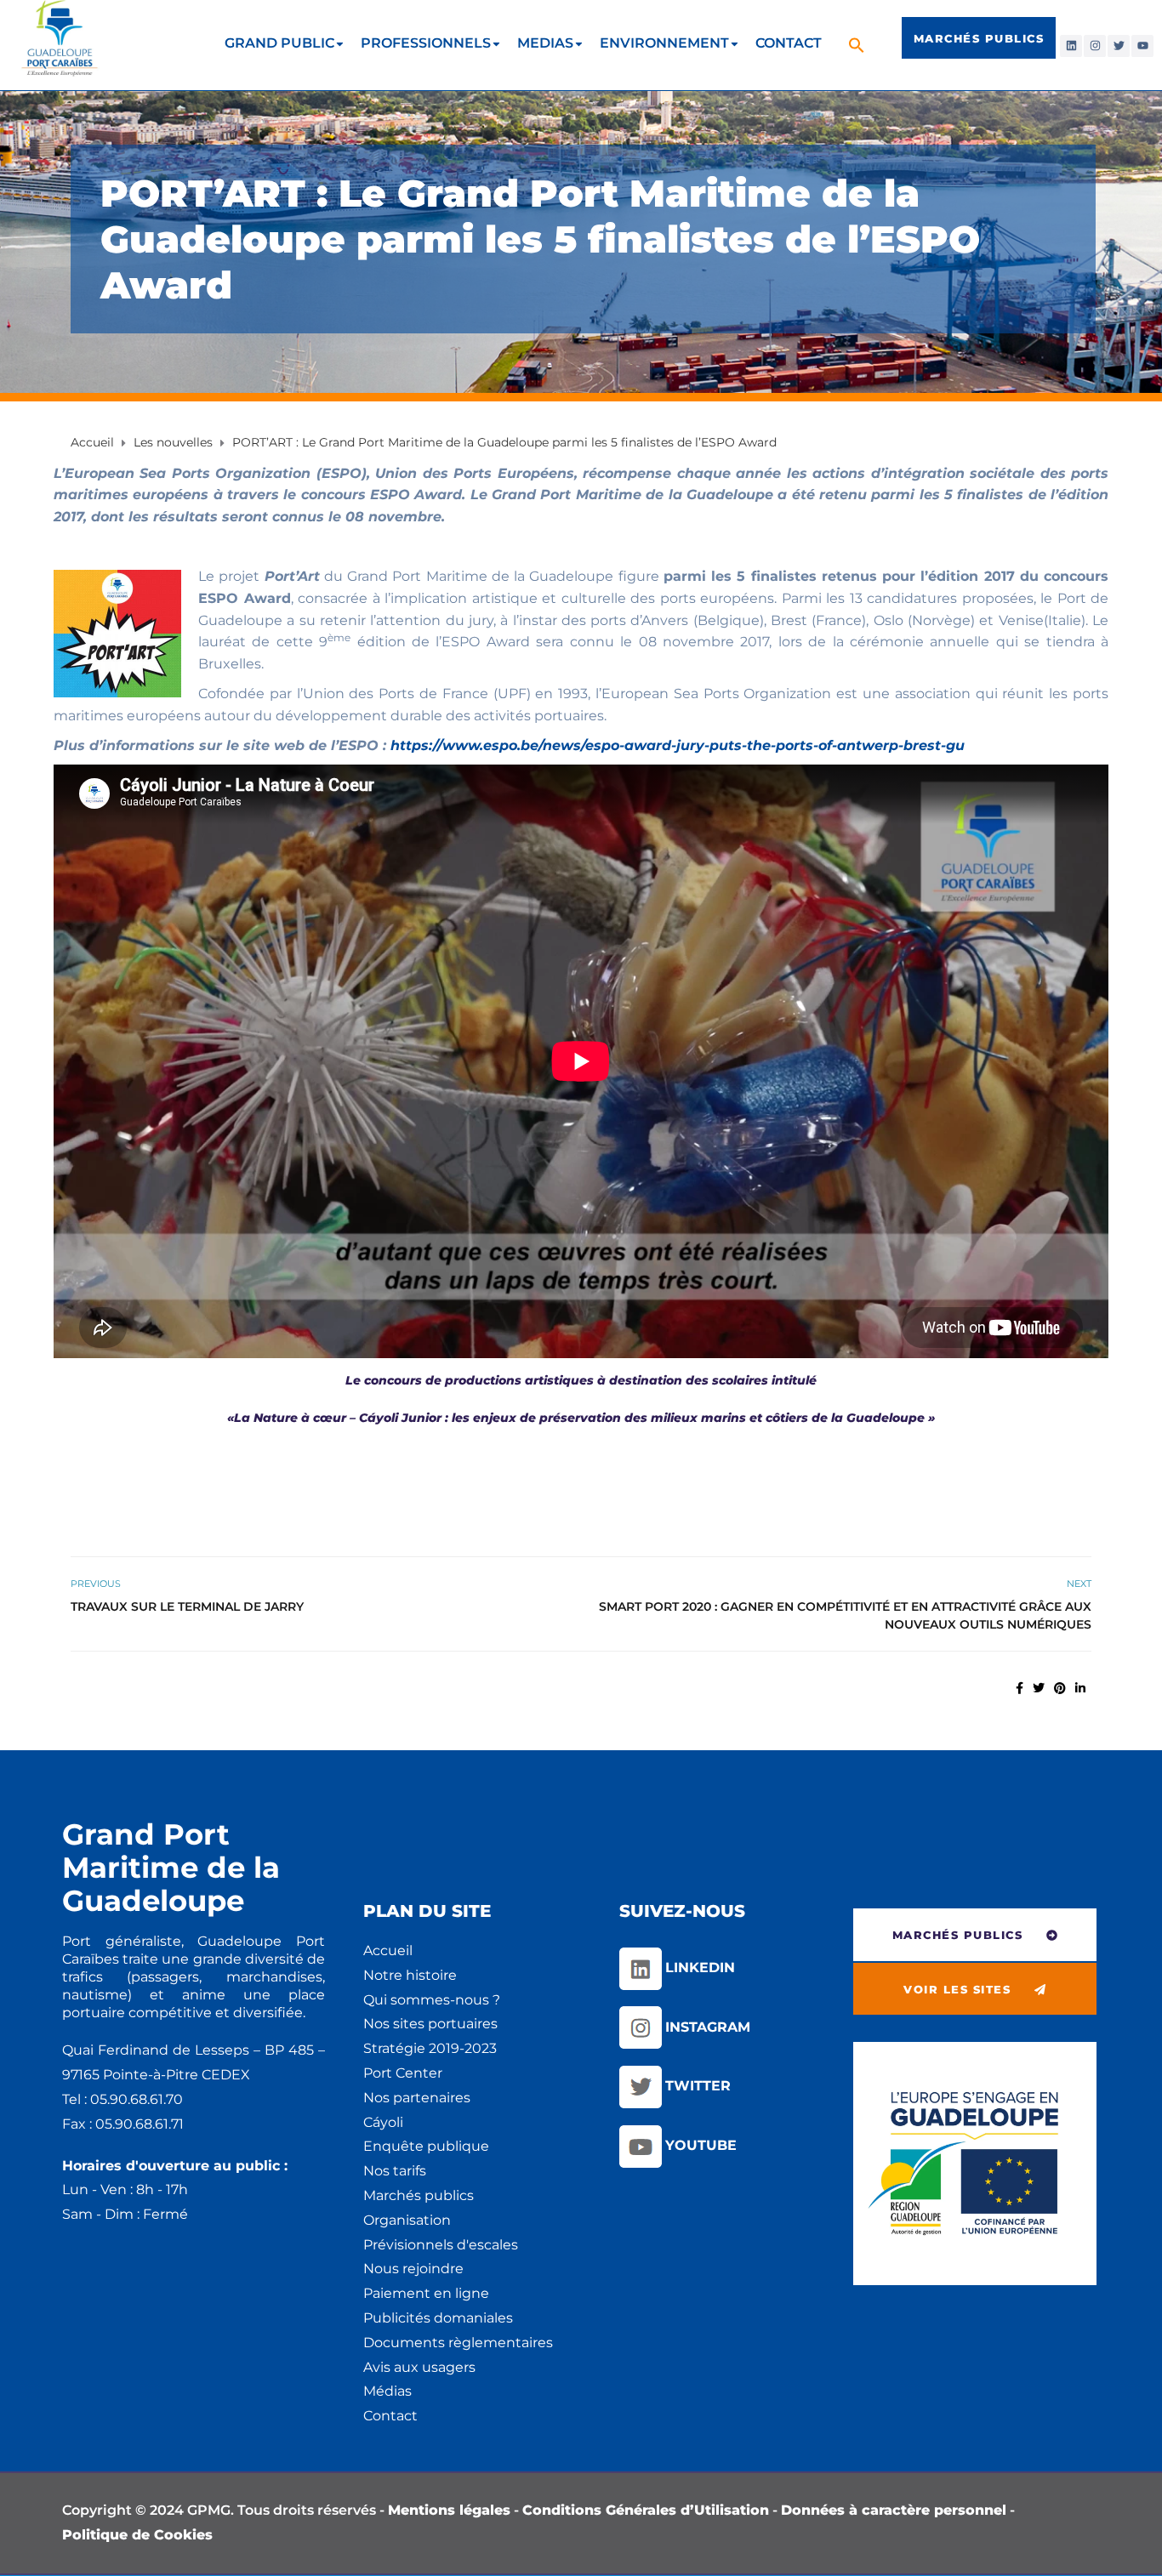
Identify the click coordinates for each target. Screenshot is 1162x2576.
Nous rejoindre (413, 2269)
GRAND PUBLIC (279, 43)
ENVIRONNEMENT (664, 43)
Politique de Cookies (137, 2535)
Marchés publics (419, 2195)
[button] (859, 45)
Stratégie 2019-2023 (430, 2048)
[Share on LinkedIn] (1080, 1688)
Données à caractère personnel (894, 2510)
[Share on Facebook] (1020, 1688)
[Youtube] (1142, 46)
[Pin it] (1060, 1688)
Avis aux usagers (419, 2367)
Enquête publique (426, 2146)
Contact (390, 2416)
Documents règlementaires (458, 2343)
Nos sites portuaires (430, 2024)
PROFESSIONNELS (426, 43)
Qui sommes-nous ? (432, 2000)
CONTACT (789, 43)
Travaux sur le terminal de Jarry (187, 1606)
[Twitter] (1119, 46)
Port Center (403, 2073)
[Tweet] (1039, 1688)
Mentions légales (449, 2510)
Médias (387, 2391)
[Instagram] (1095, 46)
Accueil (388, 1950)
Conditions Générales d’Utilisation (646, 2510)
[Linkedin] (1071, 46)
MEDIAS (545, 43)
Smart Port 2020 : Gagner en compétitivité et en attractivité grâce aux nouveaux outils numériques (845, 1615)
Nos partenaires (417, 2098)
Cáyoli (383, 2122)
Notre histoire (410, 1975)
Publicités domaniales (438, 2318)
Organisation (407, 2220)
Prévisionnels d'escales (441, 2245)
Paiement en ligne (426, 2293)
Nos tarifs (395, 2171)
